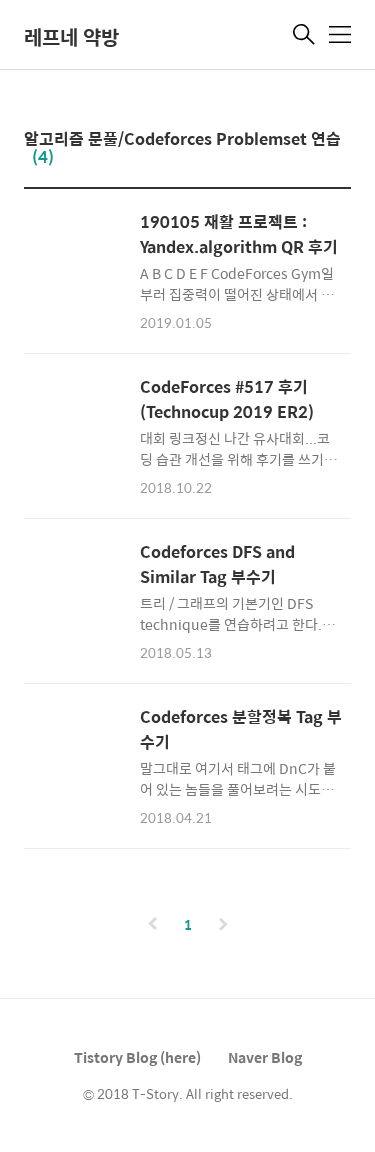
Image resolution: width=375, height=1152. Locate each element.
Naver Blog (265, 1057)
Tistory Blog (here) (137, 1057)
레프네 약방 (71, 36)
